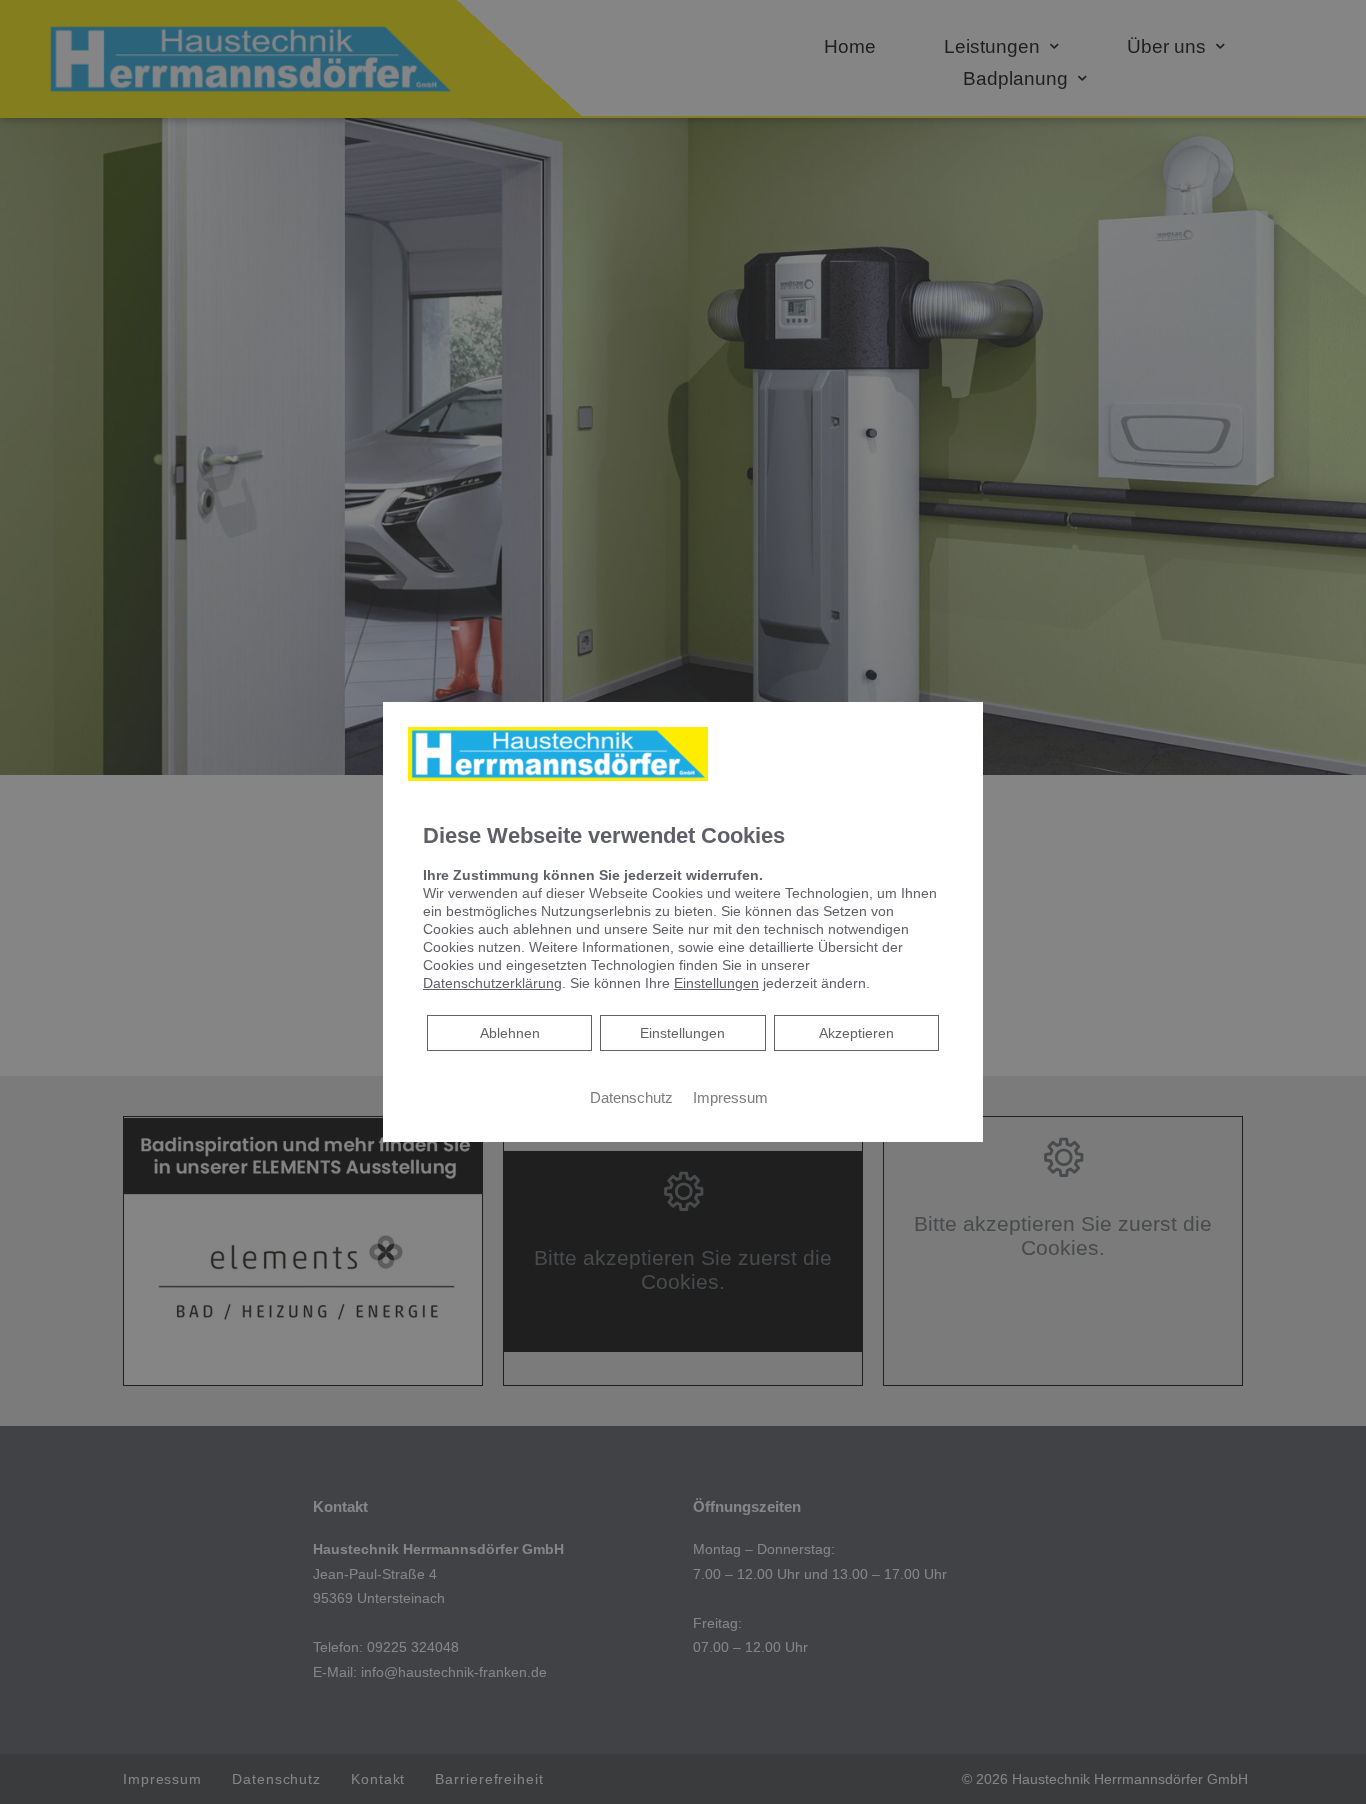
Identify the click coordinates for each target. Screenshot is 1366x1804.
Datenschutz (631, 1098)
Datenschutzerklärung (492, 983)
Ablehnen (509, 1032)
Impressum (730, 1098)
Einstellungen (682, 1033)
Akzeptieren (856, 1033)
